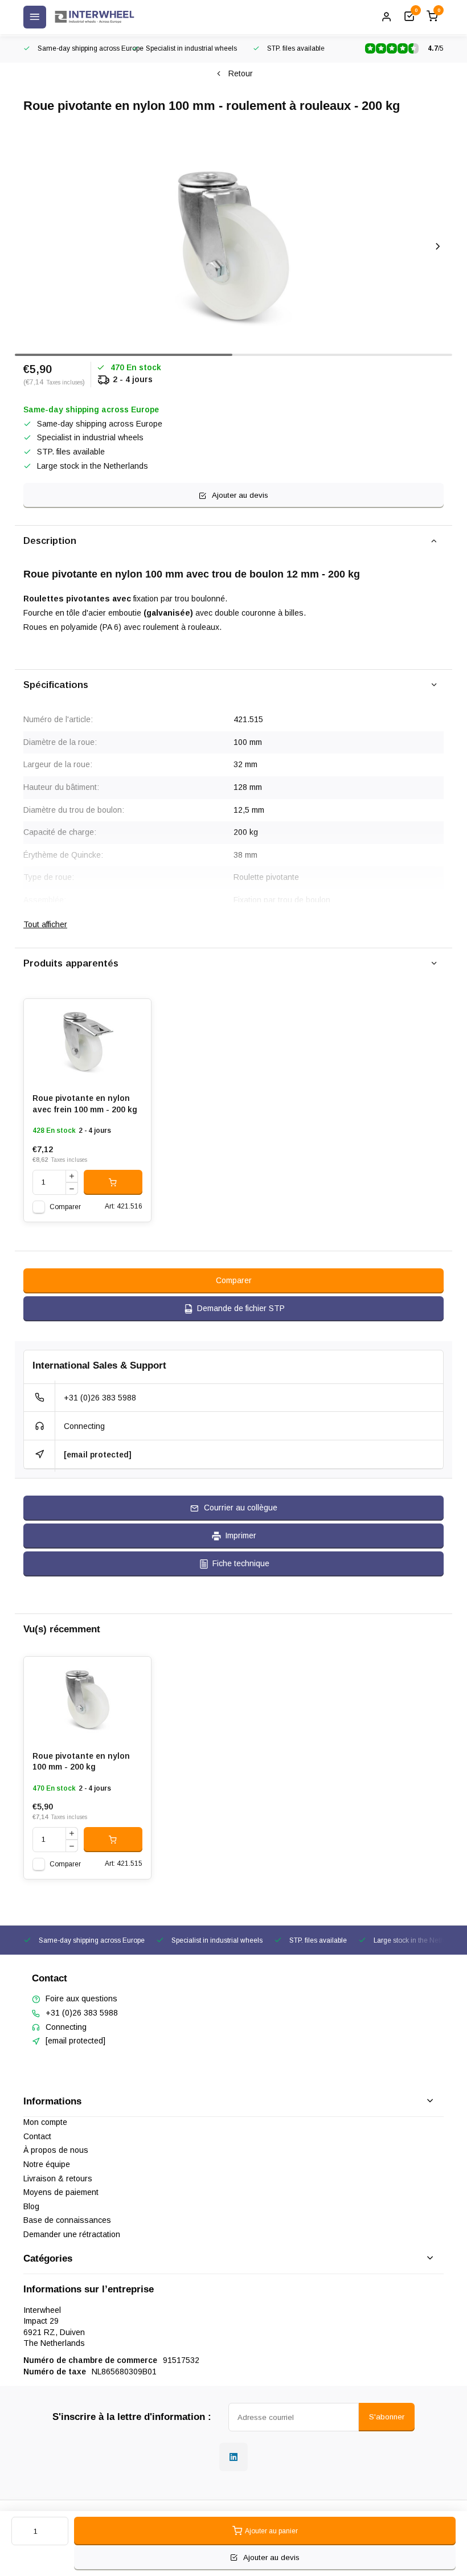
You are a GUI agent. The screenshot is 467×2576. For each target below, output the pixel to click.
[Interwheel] (95, 17)
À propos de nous (56, 2150)
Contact (37, 2136)
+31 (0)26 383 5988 (100, 1398)
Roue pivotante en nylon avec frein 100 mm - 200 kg (85, 1104)
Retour (241, 73)
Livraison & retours (58, 2178)
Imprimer (241, 1535)
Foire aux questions (81, 1998)
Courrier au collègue (241, 1508)
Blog (31, 2206)
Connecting (84, 1426)
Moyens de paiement (61, 2192)
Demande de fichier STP (241, 1308)
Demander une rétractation (72, 2234)
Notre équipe (47, 2164)
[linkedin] (233, 2457)
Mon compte (45, 2122)
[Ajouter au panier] (113, 1182)
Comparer (65, 1207)
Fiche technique (241, 1563)
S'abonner (387, 2417)
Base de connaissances (67, 2220)
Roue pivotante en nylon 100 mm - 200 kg (81, 1762)
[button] (438, 247)
